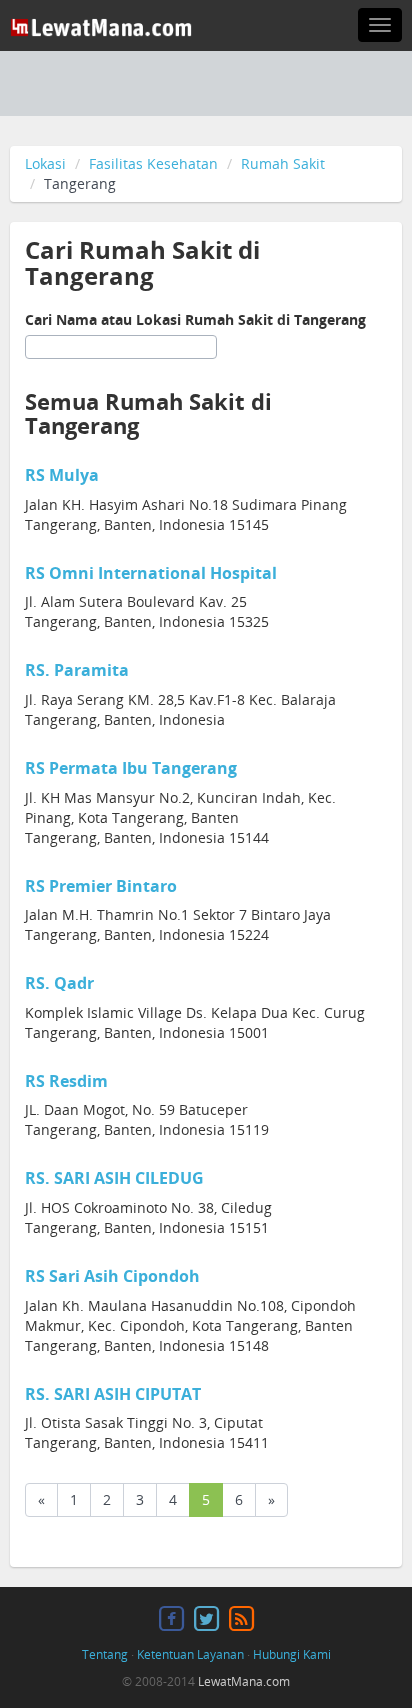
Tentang (105, 1654)
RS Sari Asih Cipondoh (112, 1276)
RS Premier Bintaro (101, 886)
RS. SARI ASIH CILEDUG (114, 1178)
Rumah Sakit (283, 163)
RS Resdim (66, 1081)
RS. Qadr (59, 983)
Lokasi (45, 163)
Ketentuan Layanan (190, 1654)
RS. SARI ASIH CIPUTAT (113, 1394)
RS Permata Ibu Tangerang (131, 768)
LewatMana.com (244, 1681)
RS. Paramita (77, 670)
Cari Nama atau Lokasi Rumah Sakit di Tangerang (195, 319)
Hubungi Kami (292, 1654)
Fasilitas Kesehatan (153, 163)
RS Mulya (62, 475)
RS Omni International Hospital (151, 573)
